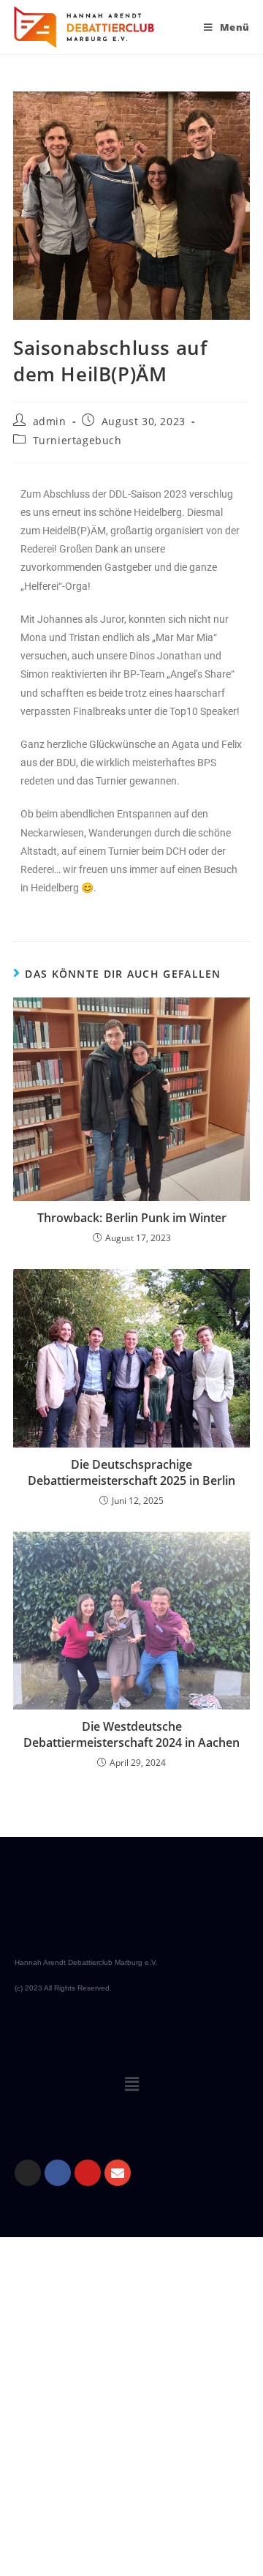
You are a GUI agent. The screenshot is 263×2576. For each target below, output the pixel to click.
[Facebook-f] (58, 2173)
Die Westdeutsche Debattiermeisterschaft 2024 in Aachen (131, 1734)
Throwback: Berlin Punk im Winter (132, 1218)
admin (50, 421)
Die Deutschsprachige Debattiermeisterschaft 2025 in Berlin (131, 1472)
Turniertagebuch (77, 440)
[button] (131, 2083)
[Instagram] (28, 2173)
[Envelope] (118, 2173)
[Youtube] (88, 2173)
